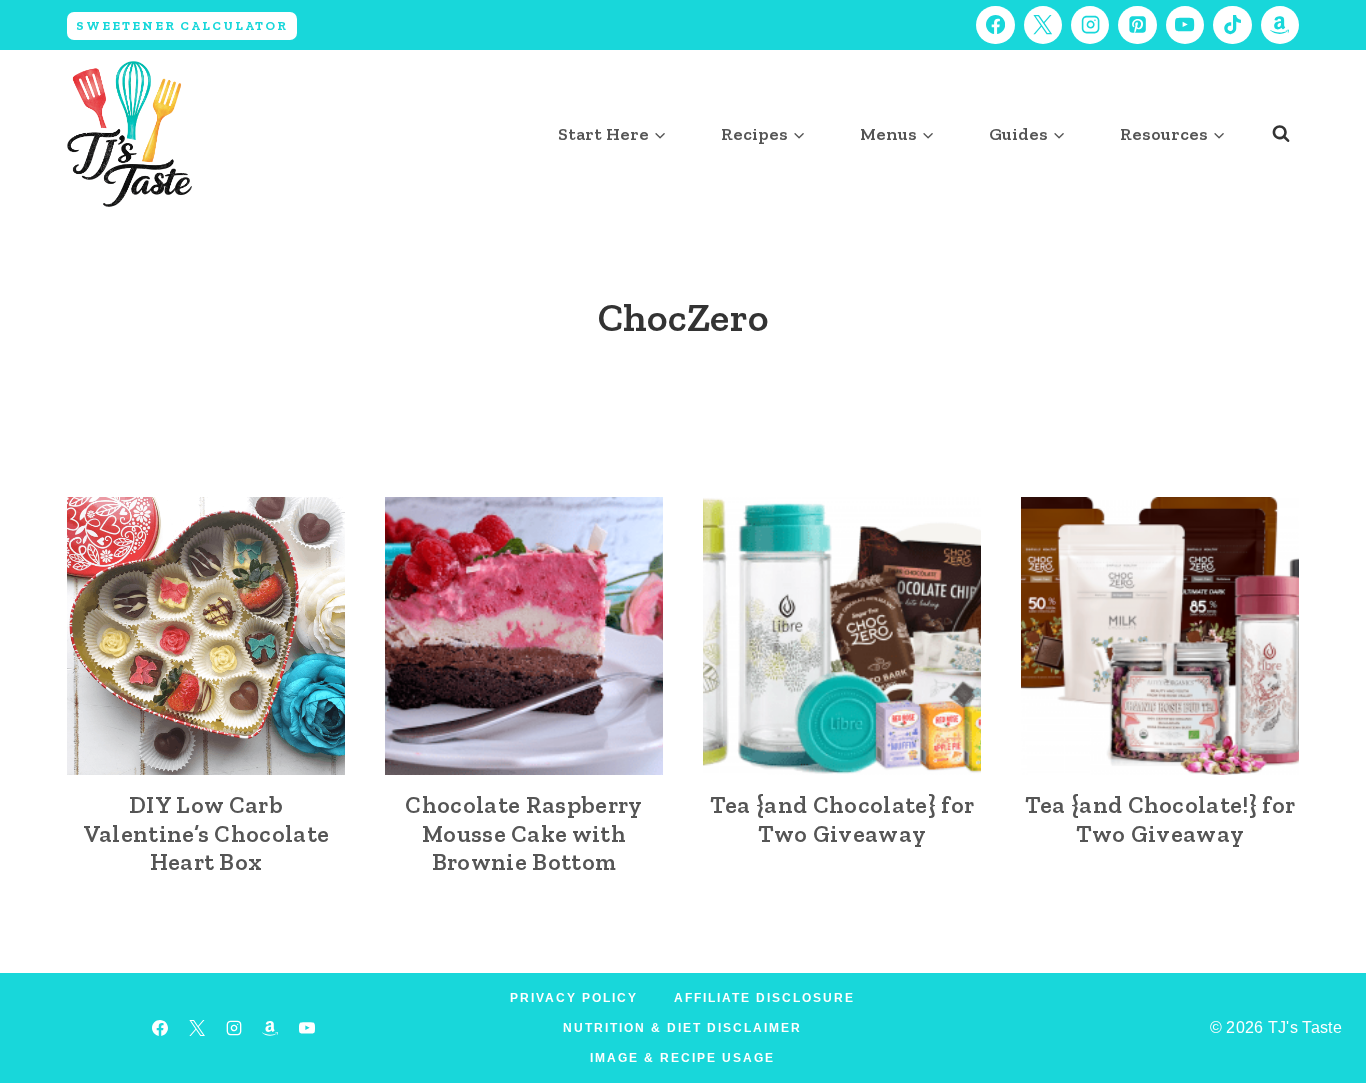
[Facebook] (995, 25)
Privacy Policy (574, 998)
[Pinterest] (1137, 25)
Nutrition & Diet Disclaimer (682, 1028)
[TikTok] (1232, 25)
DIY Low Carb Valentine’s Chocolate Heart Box (206, 833)
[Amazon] (1280, 25)
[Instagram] (1090, 25)
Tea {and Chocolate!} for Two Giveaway (1160, 819)
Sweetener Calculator (182, 25)
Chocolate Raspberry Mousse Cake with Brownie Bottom (523, 833)
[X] (1043, 25)
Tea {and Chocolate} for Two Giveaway (842, 819)
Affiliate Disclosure (764, 998)
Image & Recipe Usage (682, 1058)
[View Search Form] (1281, 134)
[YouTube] (1185, 25)
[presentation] (206, 636)
